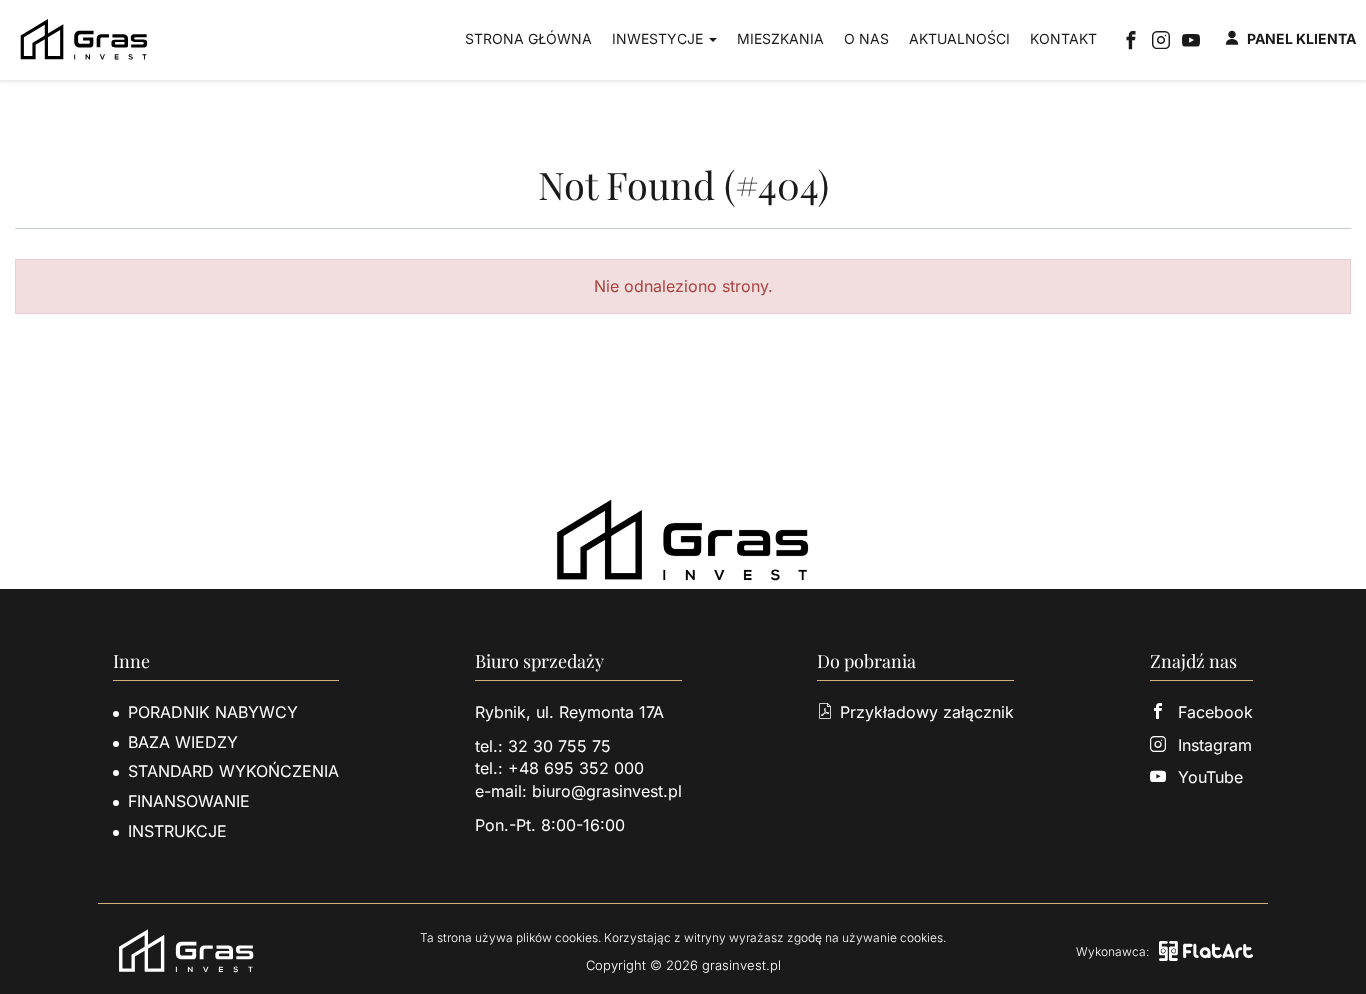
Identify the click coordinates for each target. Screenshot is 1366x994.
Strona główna (528, 38)
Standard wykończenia (233, 771)
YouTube (1210, 777)
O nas (866, 38)
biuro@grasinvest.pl (607, 791)
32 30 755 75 (559, 746)
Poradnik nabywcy (213, 712)
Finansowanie (189, 801)
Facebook (1215, 712)
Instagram (1215, 745)
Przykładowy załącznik (927, 712)
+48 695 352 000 (576, 768)
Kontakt (1063, 38)
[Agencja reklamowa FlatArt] (1206, 951)
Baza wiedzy (183, 742)
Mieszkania (780, 38)
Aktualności (959, 38)
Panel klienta (1301, 38)
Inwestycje (659, 38)
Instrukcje (177, 831)
